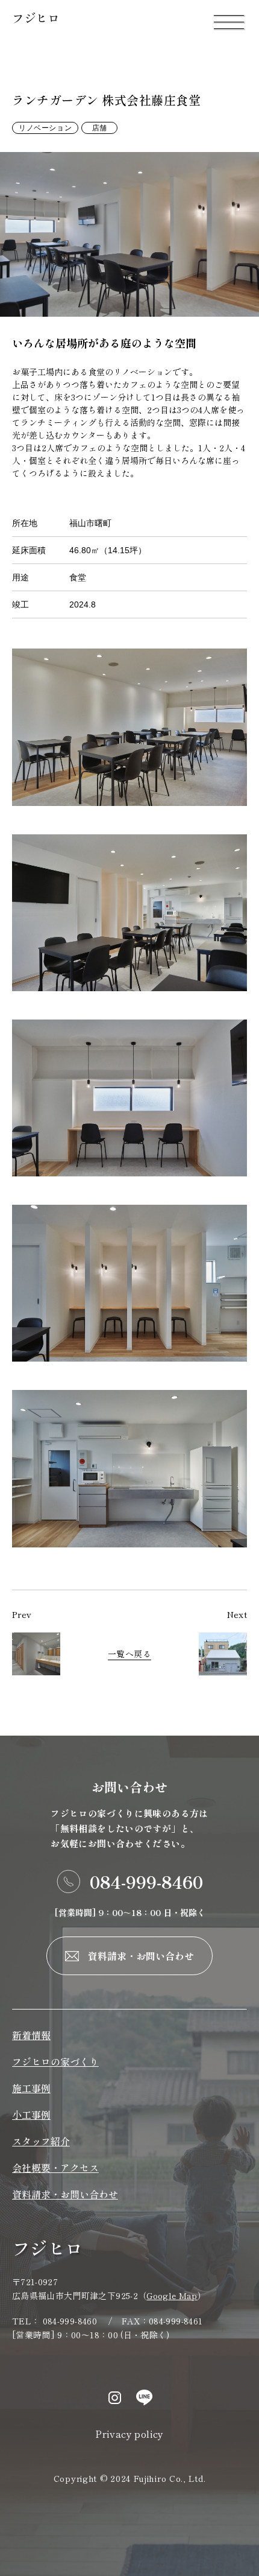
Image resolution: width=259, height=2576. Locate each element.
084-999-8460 (146, 1882)
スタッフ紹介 (41, 2141)
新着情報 (31, 2035)
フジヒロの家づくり (55, 2061)
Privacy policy (129, 2434)
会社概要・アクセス (55, 2168)
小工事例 (31, 2114)
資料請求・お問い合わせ (141, 1956)
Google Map (172, 2295)
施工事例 (31, 2088)
